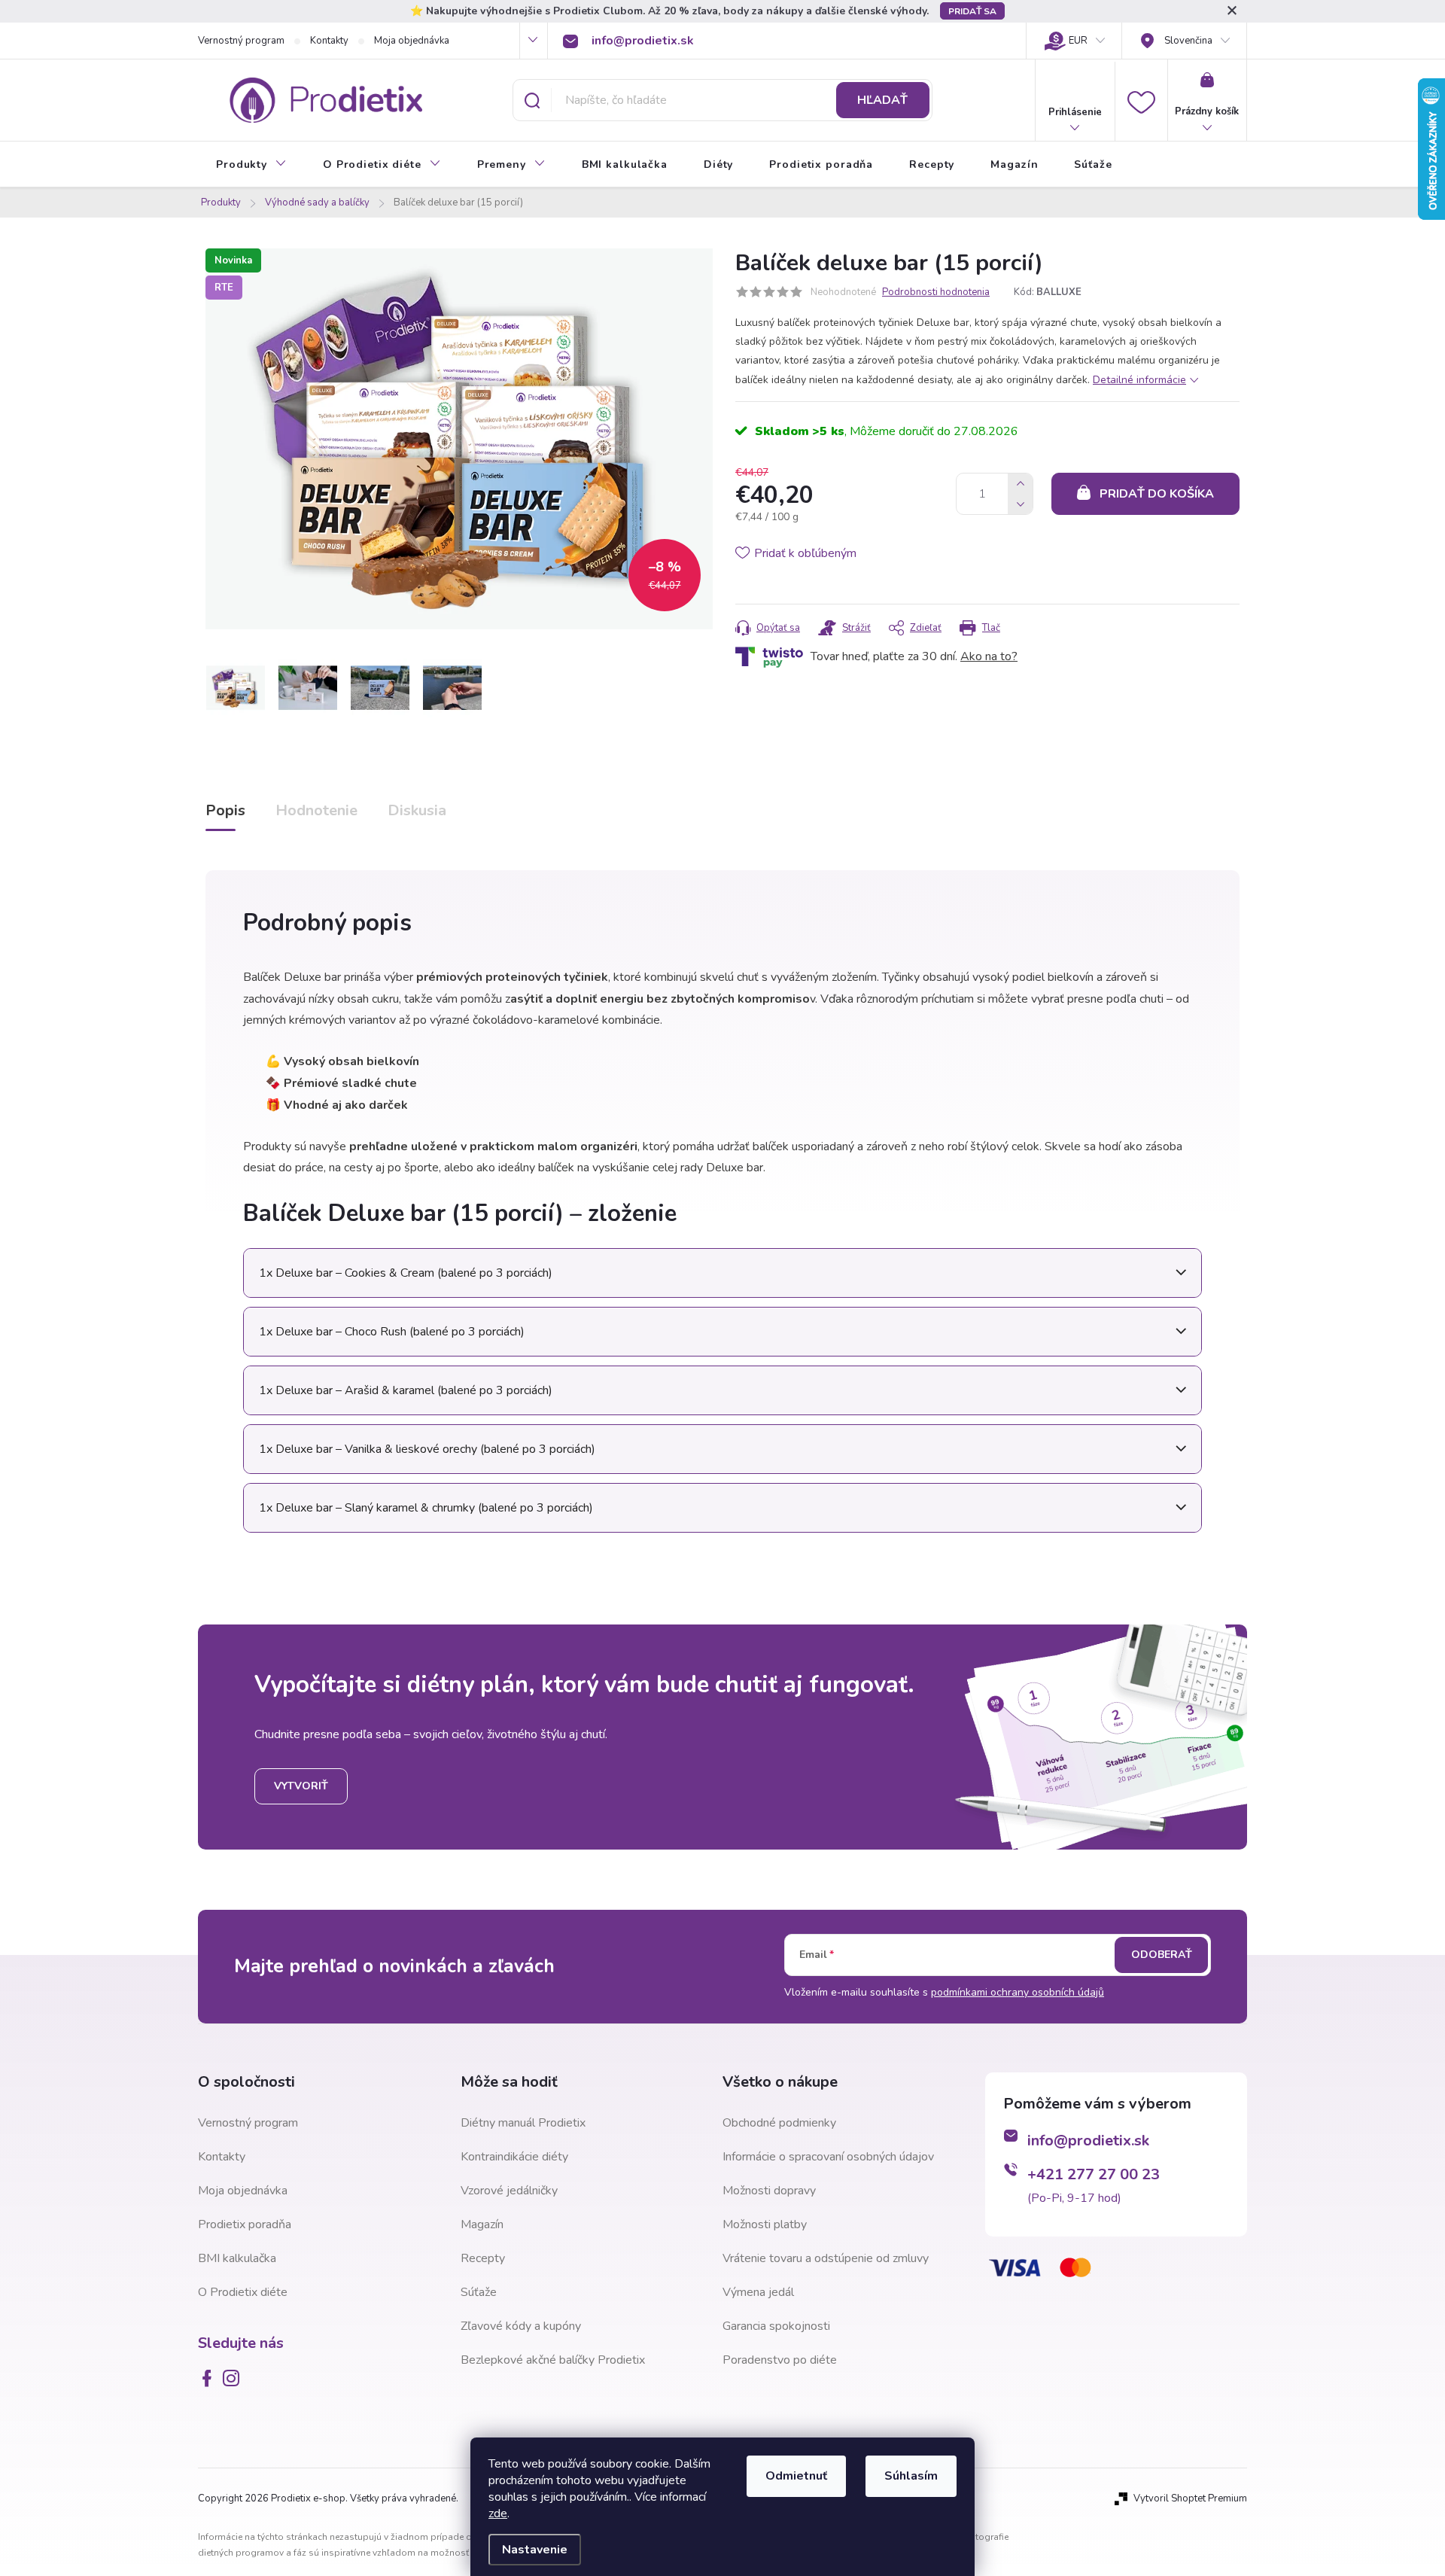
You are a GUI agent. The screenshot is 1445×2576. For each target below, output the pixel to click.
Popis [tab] (225, 810)
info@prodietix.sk (1088, 2141)
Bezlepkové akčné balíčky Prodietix (553, 2360)
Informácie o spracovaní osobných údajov (828, 2157)
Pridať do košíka (1157, 494)
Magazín (482, 2224)
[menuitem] (251, 165)
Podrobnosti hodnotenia (936, 292)
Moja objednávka (412, 41)
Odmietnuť (796, 2476)
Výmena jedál (758, 2292)
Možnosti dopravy (769, 2191)
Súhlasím (911, 2476)
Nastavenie (535, 2550)
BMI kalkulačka (237, 2258)
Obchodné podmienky (779, 2123)
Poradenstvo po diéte (780, 2360)
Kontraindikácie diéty (514, 2157)
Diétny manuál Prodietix (523, 2123)
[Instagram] (234, 2378)
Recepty (483, 2258)
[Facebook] (210, 2378)
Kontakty (329, 41)
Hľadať (882, 100)
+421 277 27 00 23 (1094, 2174)
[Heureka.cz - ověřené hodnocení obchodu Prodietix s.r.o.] (1060, 2369)
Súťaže (479, 2292)
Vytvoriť (301, 1786)
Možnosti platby (765, 2224)
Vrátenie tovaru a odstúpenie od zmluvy (826, 2258)
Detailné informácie (1139, 380)
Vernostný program (241, 41)
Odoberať (1162, 1955)
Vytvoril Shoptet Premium (1190, 2498)
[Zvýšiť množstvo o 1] (1020, 484)
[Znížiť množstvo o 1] (1020, 504)
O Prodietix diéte (243, 2292)
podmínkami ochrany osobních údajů (1018, 1992)
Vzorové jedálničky (509, 2191)
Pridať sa (972, 11)
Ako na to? (989, 656)
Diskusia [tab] (417, 810)
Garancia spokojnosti (776, 2326)
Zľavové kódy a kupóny (521, 2326)
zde (498, 2514)
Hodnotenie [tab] (316, 810)
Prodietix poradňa (245, 2224)
